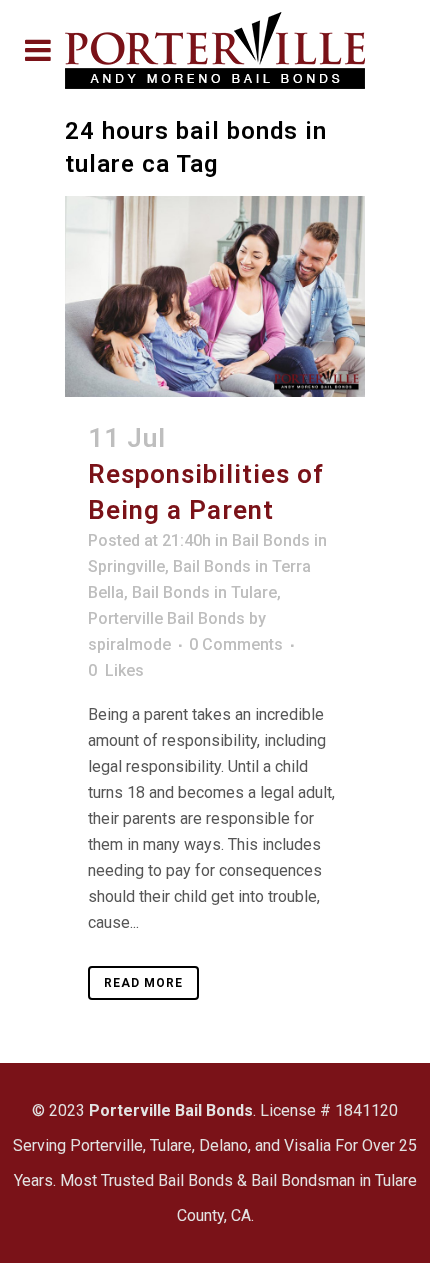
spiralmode (129, 644)
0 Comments (236, 644)
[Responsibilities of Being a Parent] (215, 296)
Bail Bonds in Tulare (204, 592)
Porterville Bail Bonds (166, 618)
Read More (143, 983)
